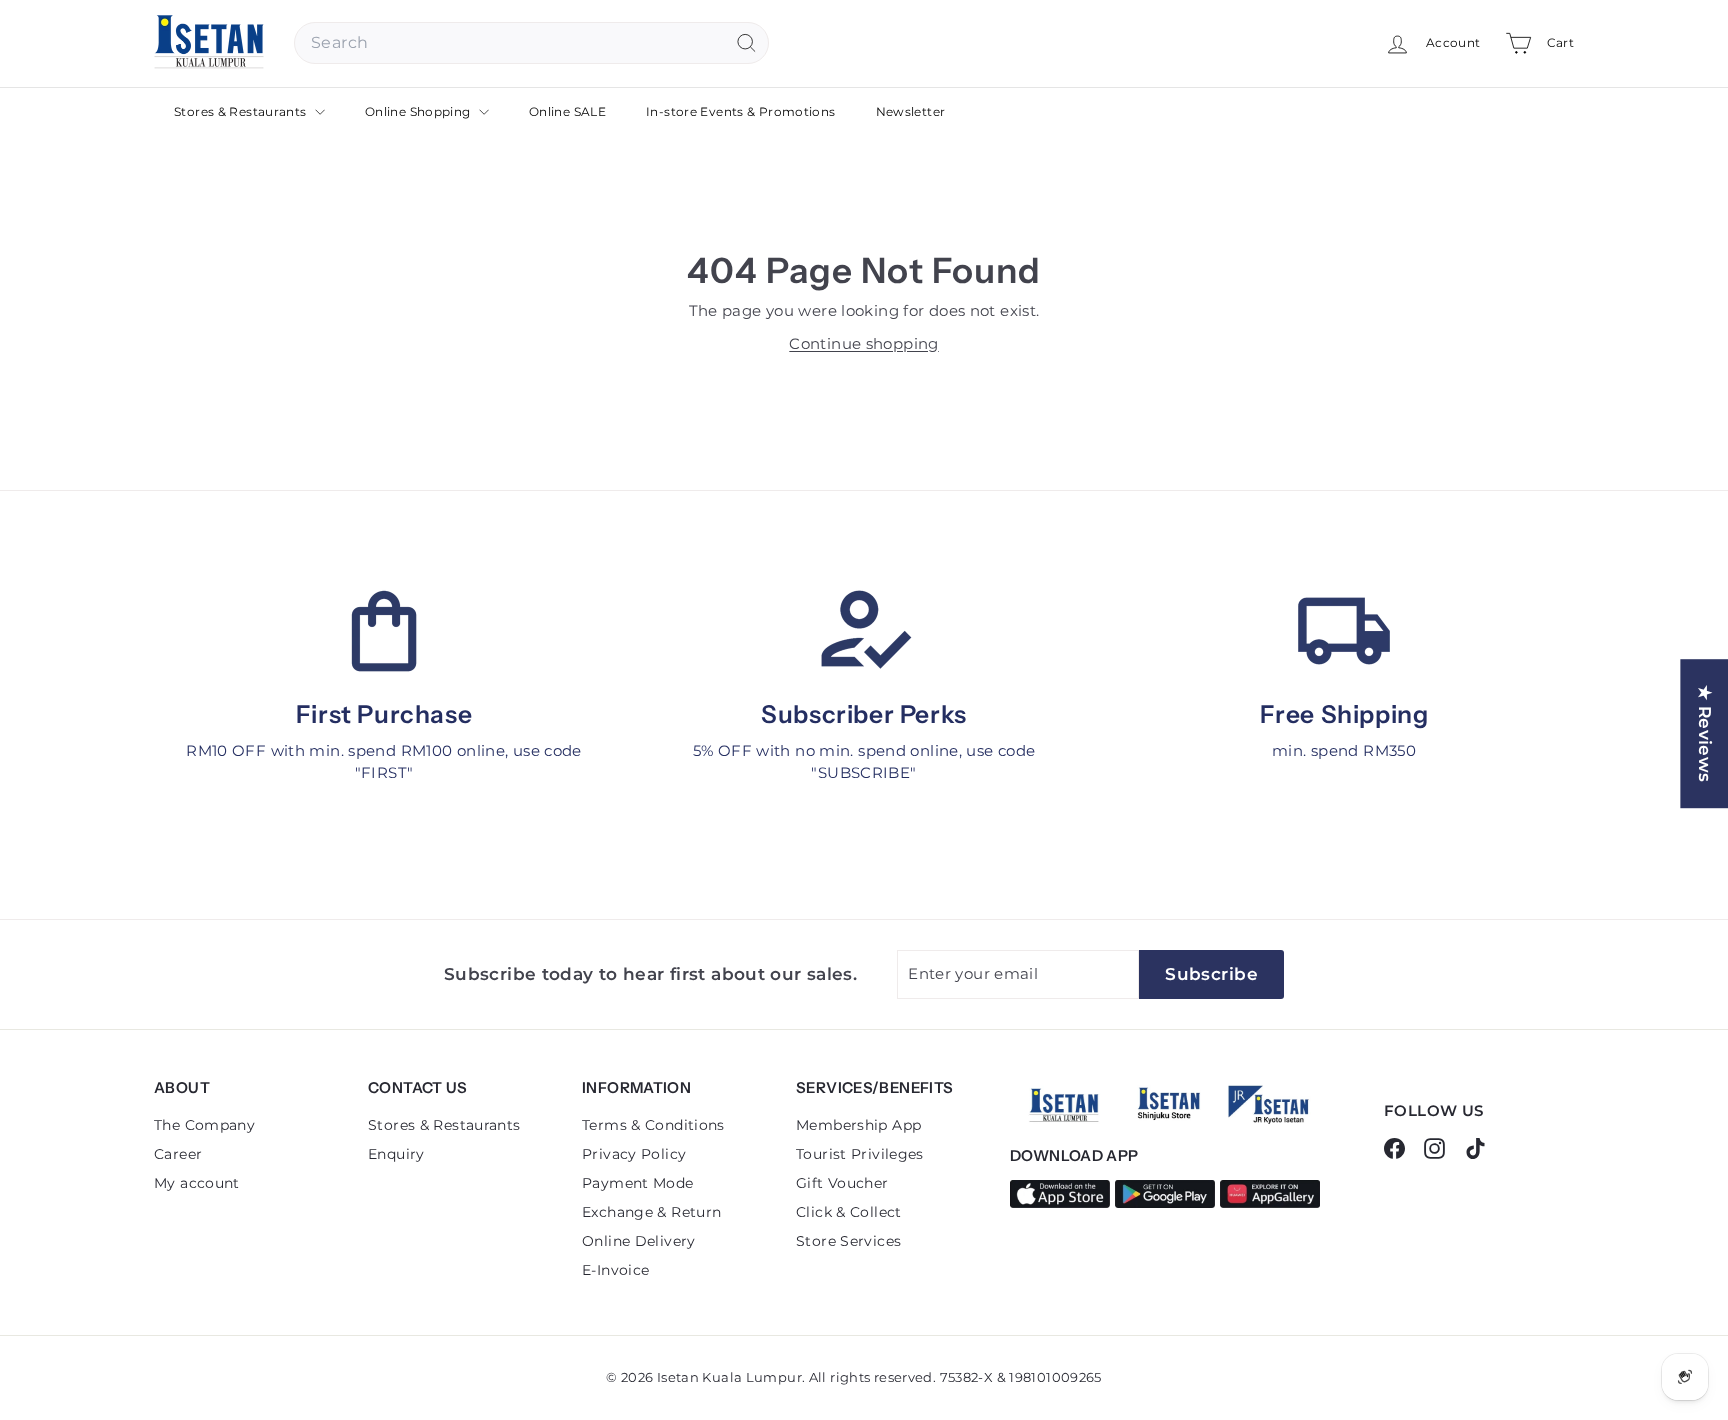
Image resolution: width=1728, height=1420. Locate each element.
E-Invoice (615, 1270)
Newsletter (911, 111)
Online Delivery (639, 1241)
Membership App (858, 1125)
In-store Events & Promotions (741, 111)
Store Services (848, 1241)
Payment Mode (638, 1183)
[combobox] (531, 43)
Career (178, 1154)
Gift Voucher (842, 1183)
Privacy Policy (634, 1154)
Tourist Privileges (860, 1154)
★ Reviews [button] (1705, 733)
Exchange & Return (651, 1212)
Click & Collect (849, 1212)
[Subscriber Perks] (864, 631)
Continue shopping (863, 343)
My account (197, 1183)
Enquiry (396, 1154)
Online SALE (567, 111)
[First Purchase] (384, 631)
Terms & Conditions (653, 1125)
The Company (204, 1125)
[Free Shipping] (1344, 631)
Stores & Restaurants (242, 111)
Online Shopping (419, 111)
